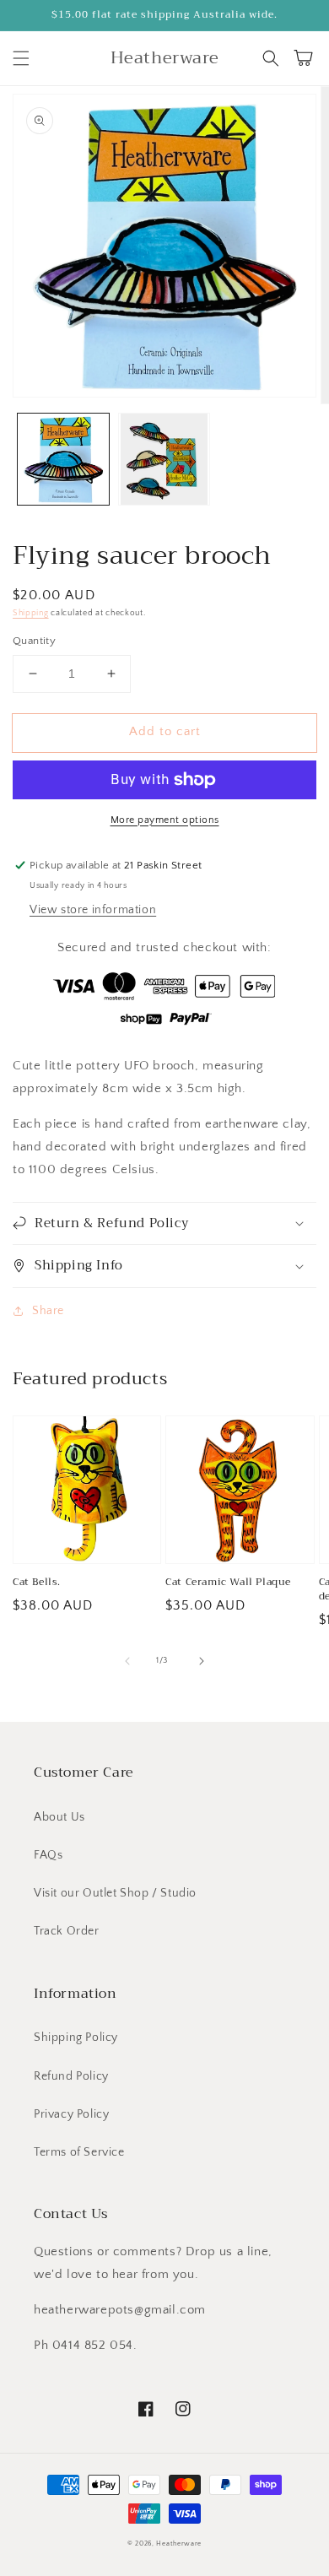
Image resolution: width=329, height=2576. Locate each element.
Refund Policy (71, 2076)
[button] (21, 58)
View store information (93, 910)
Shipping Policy (76, 2038)
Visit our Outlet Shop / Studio (115, 1893)
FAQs (48, 1855)
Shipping (31, 613)
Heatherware (179, 2544)
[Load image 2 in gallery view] (164, 459)
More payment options (165, 820)
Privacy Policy (71, 2114)
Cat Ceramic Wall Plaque (228, 1582)
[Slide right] (202, 1661)
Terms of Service (79, 2152)
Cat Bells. (37, 1582)
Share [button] (48, 1311)
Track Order (67, 1931)
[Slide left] (127, 1661)
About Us (59, 1817)
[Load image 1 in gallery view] (63, 459)
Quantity (34, 641)
